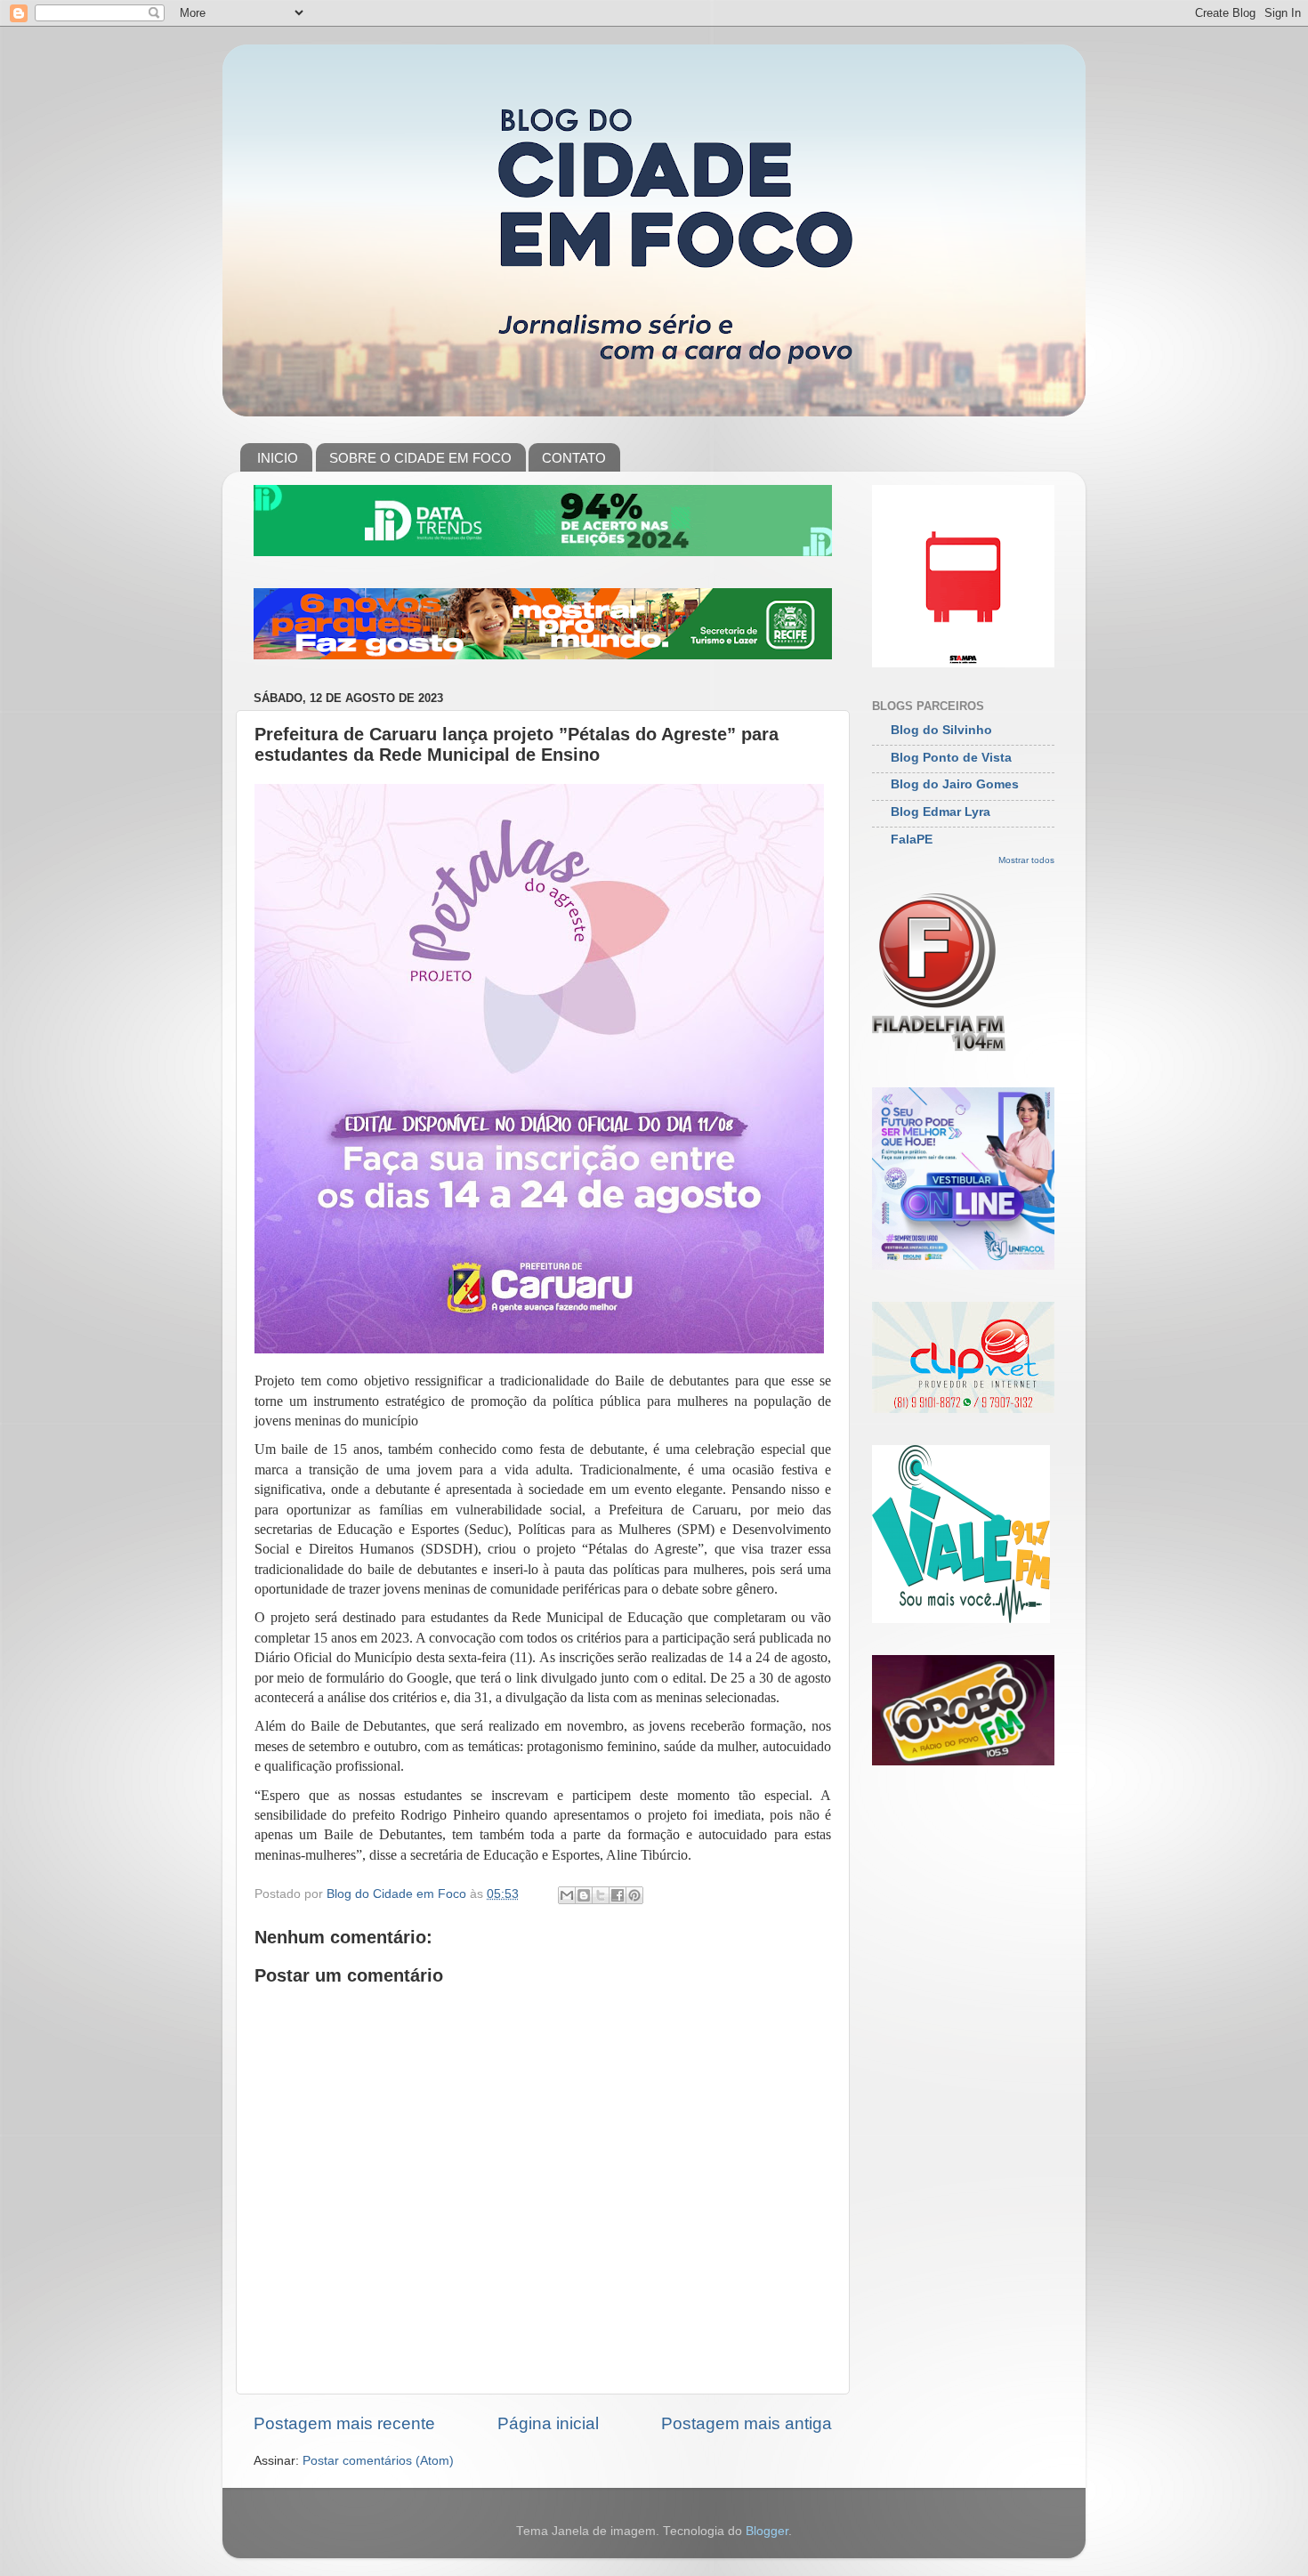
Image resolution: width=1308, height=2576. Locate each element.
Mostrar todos (1026, 860)
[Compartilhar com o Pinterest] (634, 1895)
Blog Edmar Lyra (941, 812)
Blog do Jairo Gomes (955, 784)
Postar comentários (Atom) (378, 2461)
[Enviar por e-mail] (567, 1895)
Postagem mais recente (344, 2423)
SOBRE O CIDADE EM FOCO (420, 458)
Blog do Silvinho (941, 730)
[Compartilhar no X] (601, 1895)
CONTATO (574, 458)
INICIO (278, 458)
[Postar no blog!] (584, 1895)
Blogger (767, 2531)
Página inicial (548, 2423)
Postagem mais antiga (747, 2423)
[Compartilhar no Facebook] (618, 1895)
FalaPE (912, 840)
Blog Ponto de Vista (951, 758)
